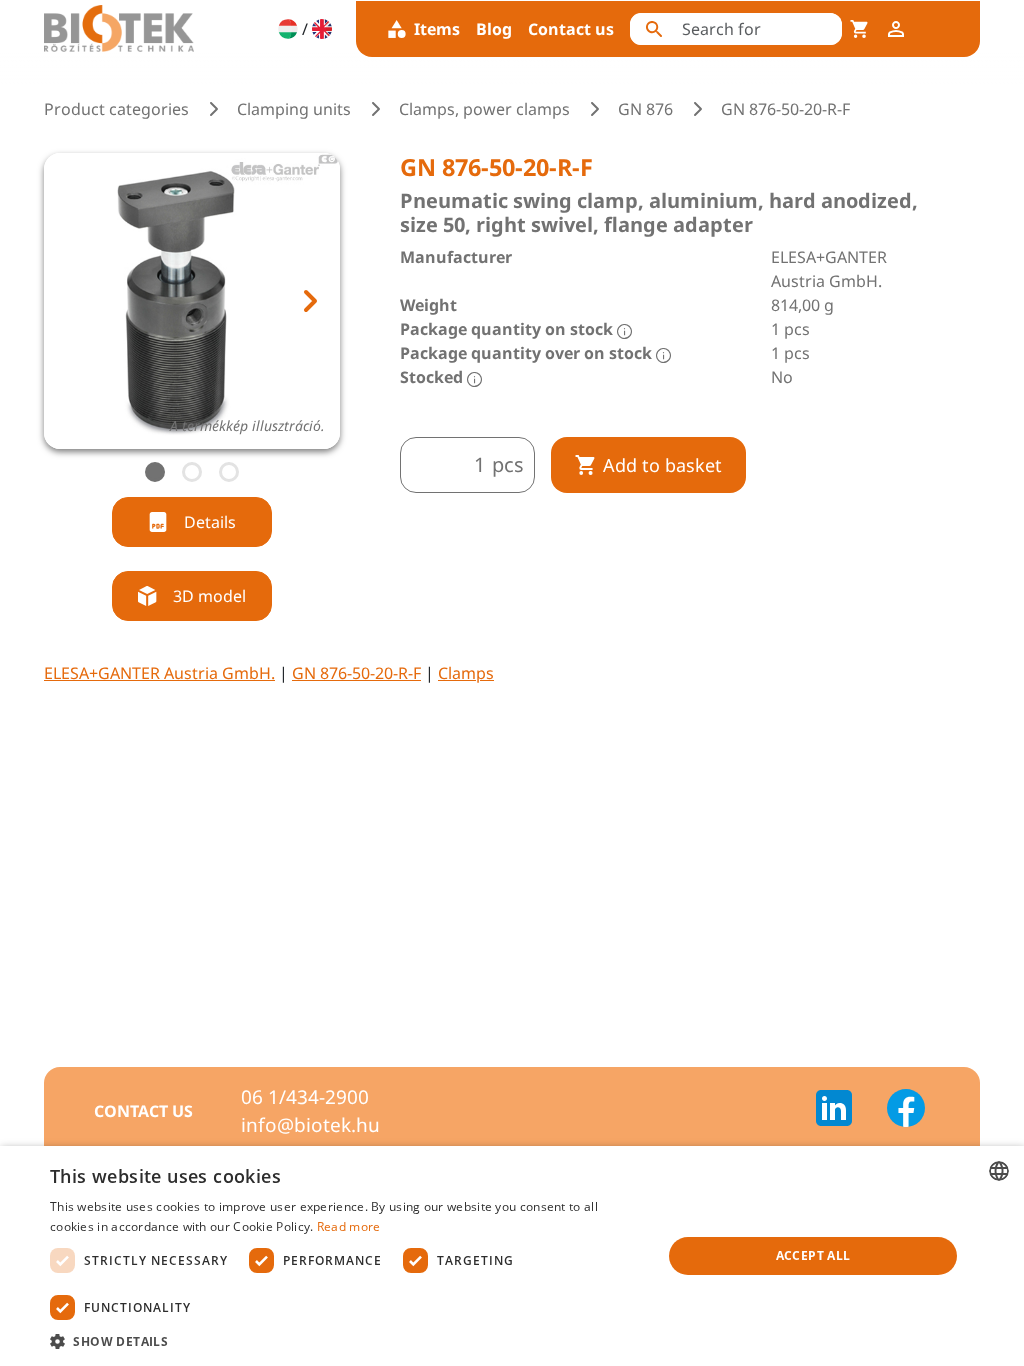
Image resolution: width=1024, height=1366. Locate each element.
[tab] (155, 472)
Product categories (116, 109)
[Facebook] (906, 1111)
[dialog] (512, 1256)
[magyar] (288, 29)
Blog (494, 29)
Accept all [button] (813, 1255)
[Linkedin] (846, 1111)
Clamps (466, 673)
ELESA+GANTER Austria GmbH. (159, 673)
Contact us (571, 29)
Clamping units (294, 109)
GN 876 (645, 109)
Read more (349, 1226)
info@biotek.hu (310, 1125)
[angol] (322, 29)
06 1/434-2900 (305, 1097)
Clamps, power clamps (484, 109)
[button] (347, 1341)
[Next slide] (309, 301)
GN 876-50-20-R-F (356, 673)
